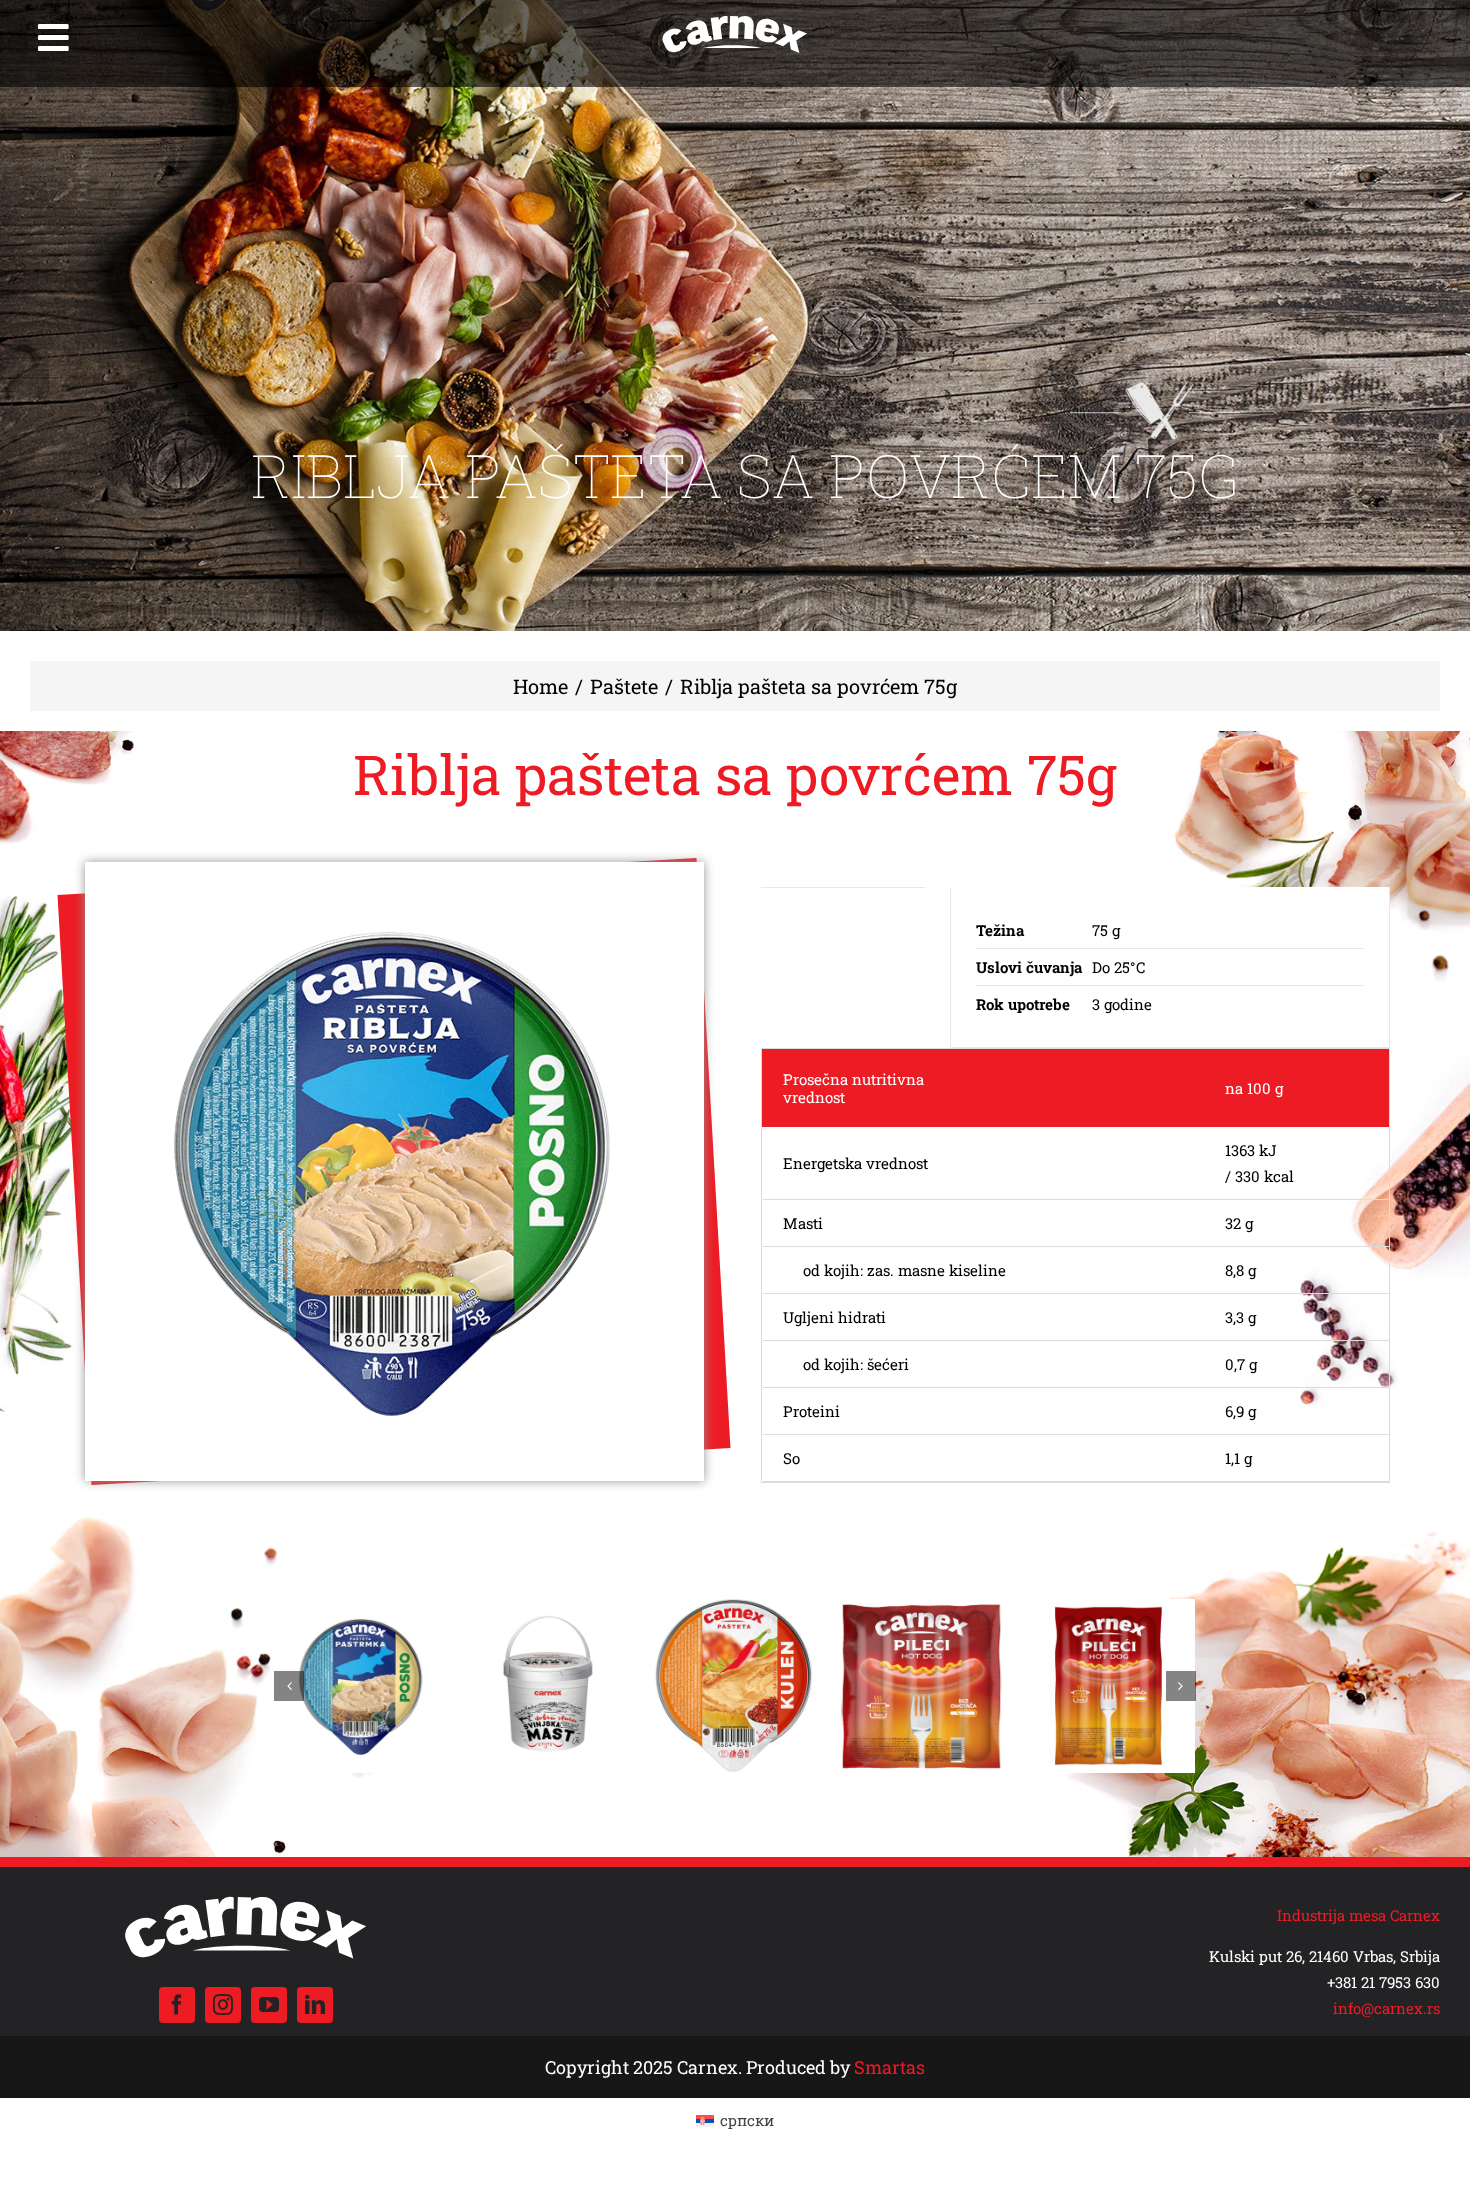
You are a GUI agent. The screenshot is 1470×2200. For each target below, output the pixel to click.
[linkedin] (315, 2005)
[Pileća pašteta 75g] (734, 1609)
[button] (289, 1686)
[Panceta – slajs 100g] (1108, 1609)
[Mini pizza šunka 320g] (548, 1609)
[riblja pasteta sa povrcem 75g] (394, 1171)
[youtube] (269, 2005)
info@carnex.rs (1386, 2008)
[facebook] (177, 2005)
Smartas (889, 2067)
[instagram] (223, 2005)
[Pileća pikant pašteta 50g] (361, 1609)
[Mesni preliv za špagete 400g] (921, 1609)
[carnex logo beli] (735, 17)
